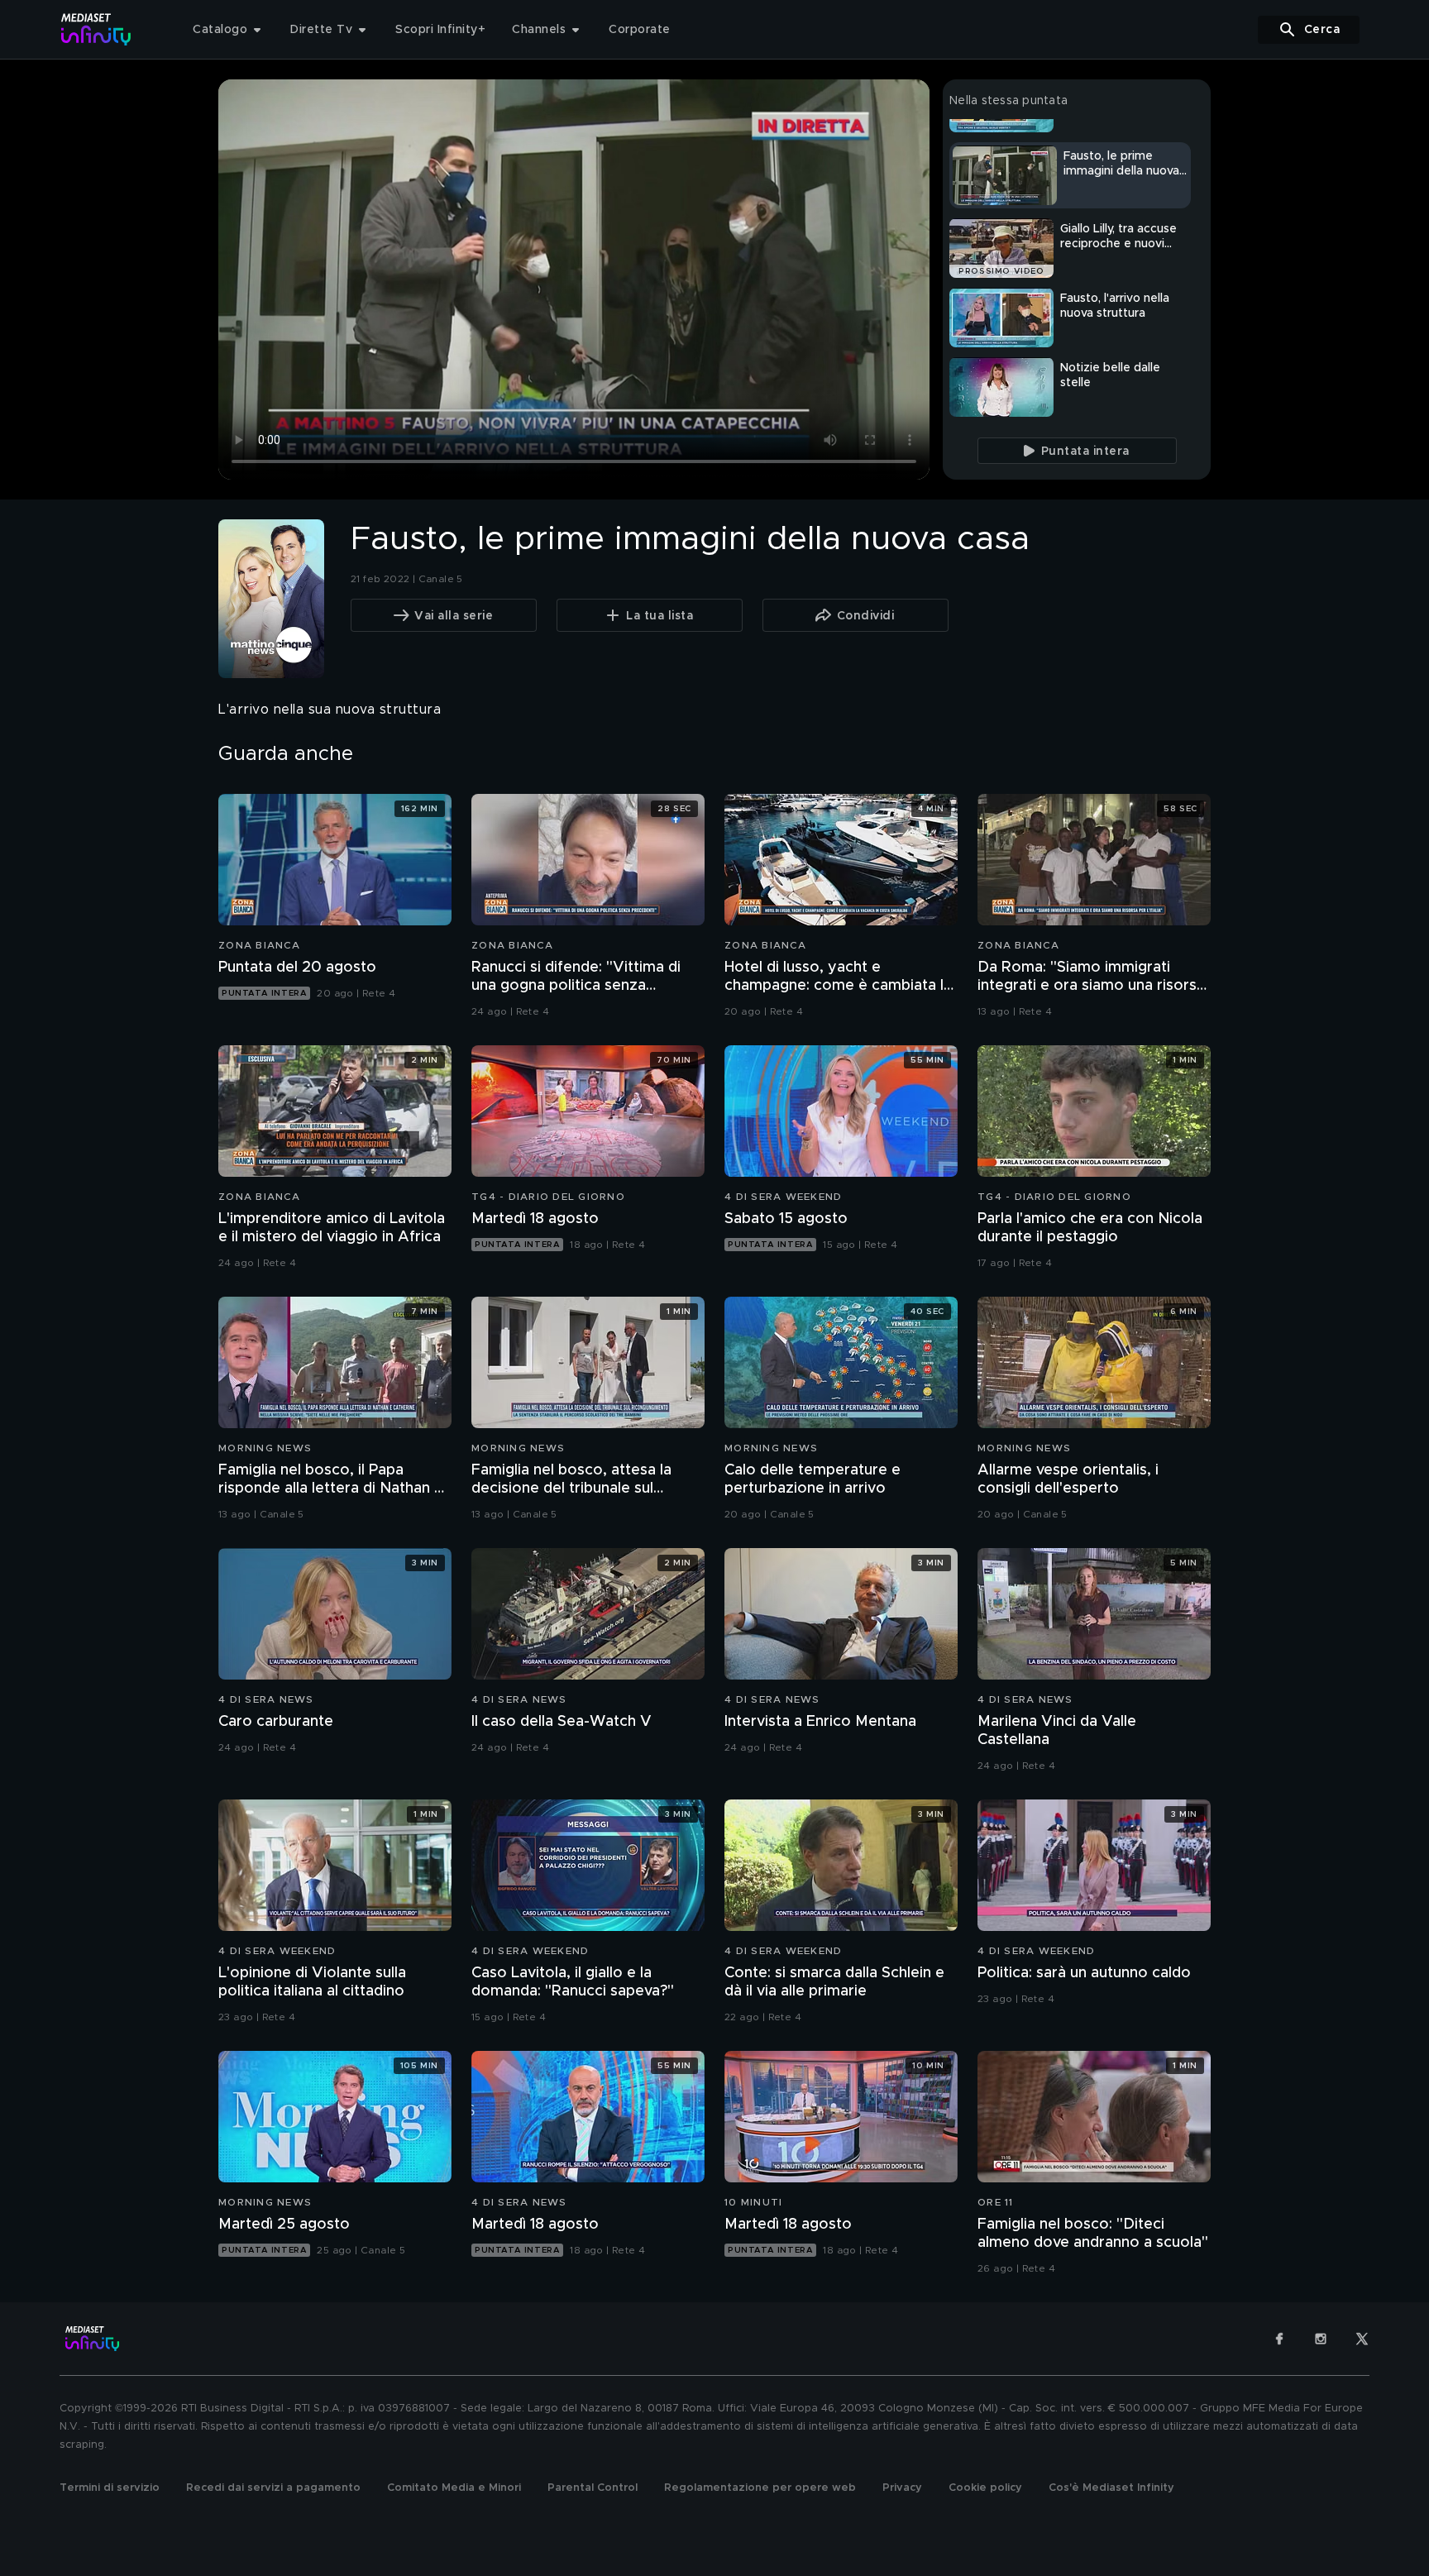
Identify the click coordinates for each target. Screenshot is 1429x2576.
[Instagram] (1321, 2339)
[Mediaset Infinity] (96, 29)
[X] (1362, 2339)
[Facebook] (1279, 2339)
